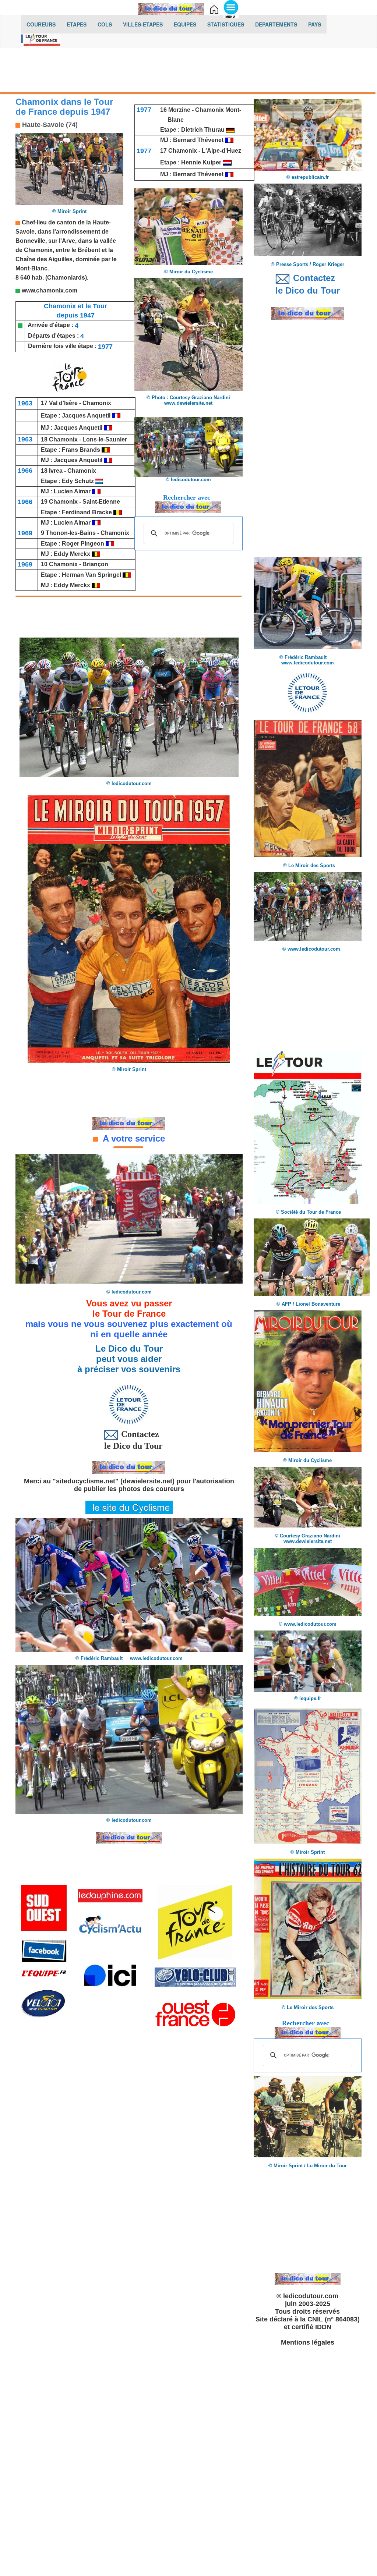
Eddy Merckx (72, 554)
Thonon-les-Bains (71, 533)
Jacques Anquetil (86, 416)
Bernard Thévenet (198, 140)
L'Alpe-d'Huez (221, 151)
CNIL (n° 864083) (334, 2319)
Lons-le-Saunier (105, 439)
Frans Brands (82, 450)
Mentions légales (308, 2342)
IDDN (323, 2327)
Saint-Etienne (101, 502)
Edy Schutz (79, 481)
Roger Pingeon (83, 544)
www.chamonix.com (49, 290)
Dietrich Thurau (203, 130)
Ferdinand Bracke (88, 512)
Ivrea (56, 471)
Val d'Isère (63, 403)
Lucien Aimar (73, 491)
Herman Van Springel (92, 575)
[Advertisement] (188, 72)
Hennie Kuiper (202, 162)
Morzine (179, 110)
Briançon (95, 564)
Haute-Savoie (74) (49, 125)
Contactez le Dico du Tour (129, 1440)
